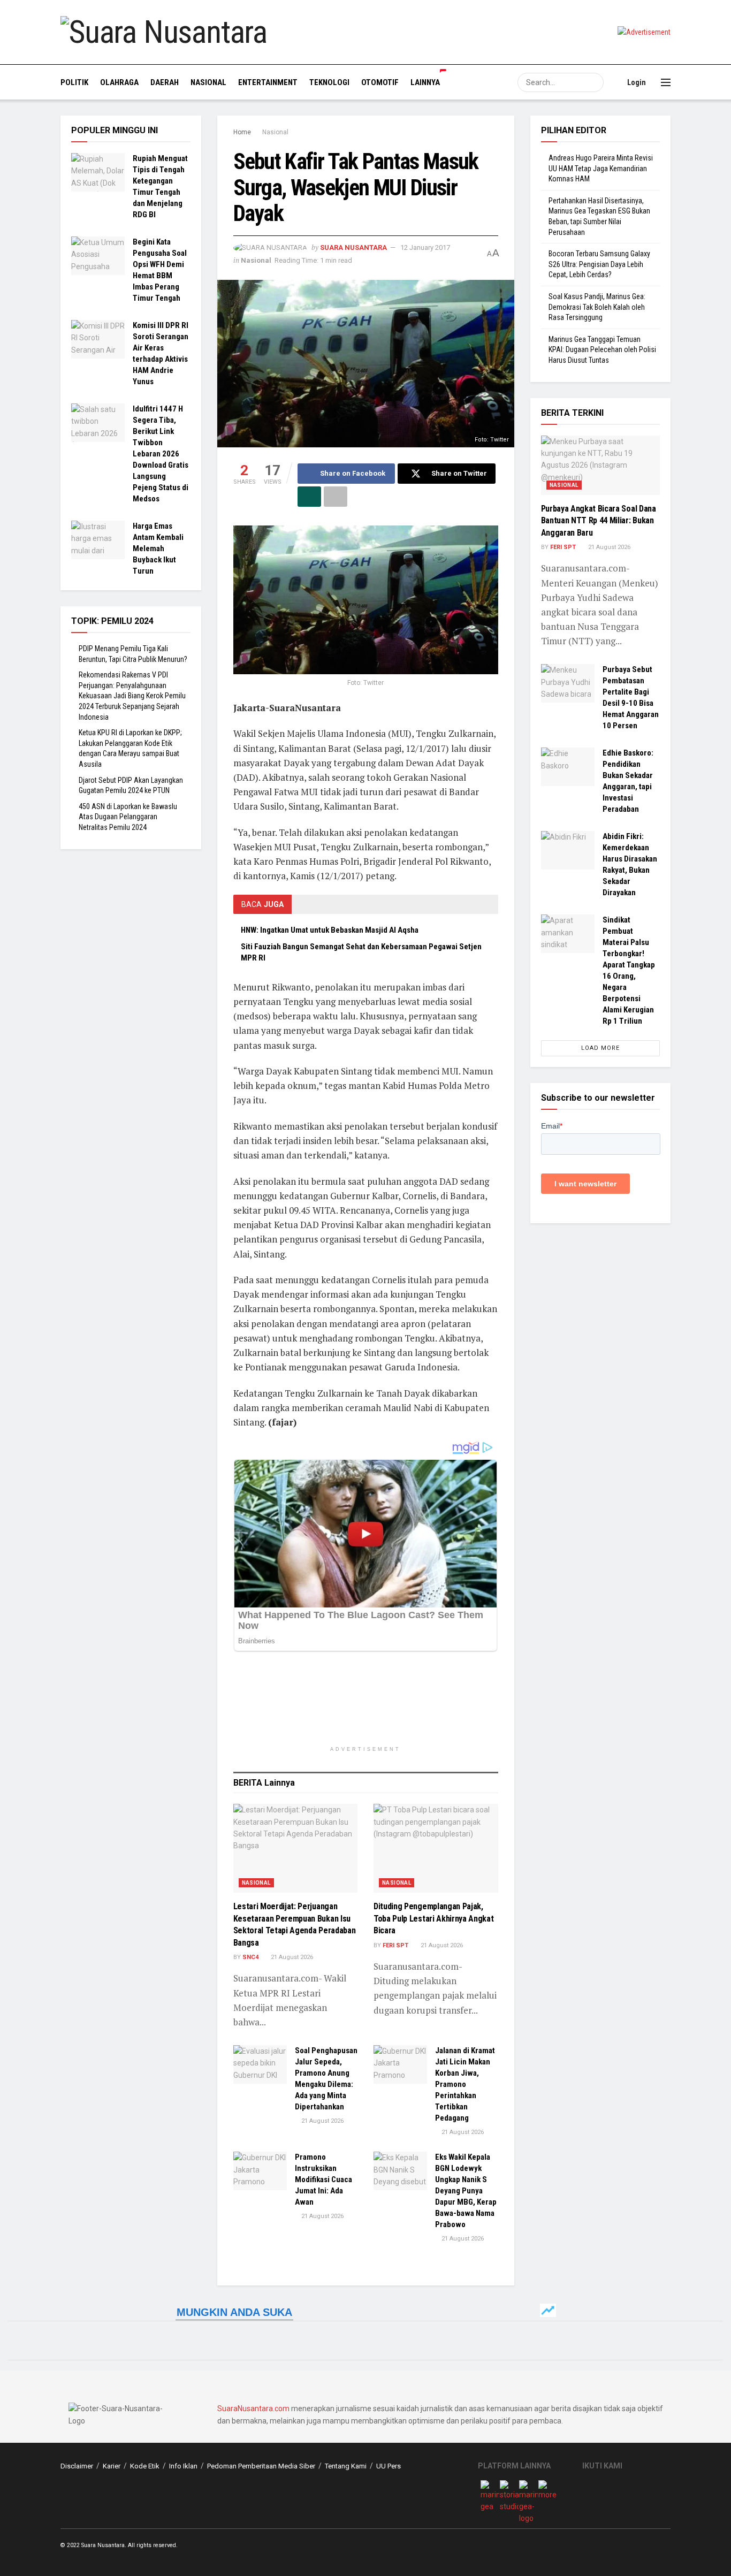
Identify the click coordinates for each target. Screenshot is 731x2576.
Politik (74, 82)
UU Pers (389, 2466)
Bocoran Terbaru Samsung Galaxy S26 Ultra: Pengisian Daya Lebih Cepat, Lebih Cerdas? (599, 264)
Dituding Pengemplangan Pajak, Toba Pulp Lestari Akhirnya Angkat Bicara (433, 1918)
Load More (600, 1048)
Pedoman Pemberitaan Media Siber (261, 2466)
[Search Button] (594, 82)
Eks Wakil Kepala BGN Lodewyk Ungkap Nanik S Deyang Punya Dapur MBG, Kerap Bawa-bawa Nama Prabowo (466, 2191)
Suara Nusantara (353, 247)
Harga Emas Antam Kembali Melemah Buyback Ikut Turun (158, 548)
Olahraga (119, 82)
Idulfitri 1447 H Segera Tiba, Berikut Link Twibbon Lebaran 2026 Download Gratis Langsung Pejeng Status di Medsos (161, 454)
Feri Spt (395, 1945)
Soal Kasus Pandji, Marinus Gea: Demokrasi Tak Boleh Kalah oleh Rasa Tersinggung (597, 307)
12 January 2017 (425, 247)
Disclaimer (77, 2466)
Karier (112, 2466)
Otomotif (380, 82)
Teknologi (329, 82)
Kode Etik (145, 2466)
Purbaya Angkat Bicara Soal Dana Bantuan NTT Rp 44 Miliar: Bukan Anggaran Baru (599, 521)
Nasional (208, 82)
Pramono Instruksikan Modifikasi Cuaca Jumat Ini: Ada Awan (323, 2179)
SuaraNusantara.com (253, 2409)
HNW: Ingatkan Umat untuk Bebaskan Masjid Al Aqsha (330, 930)
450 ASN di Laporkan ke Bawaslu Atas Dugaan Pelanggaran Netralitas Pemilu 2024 (128, 817)
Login (636, 82)
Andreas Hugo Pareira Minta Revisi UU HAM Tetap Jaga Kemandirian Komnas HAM (601, 168)
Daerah (165, 82)
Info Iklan (183, 2466)
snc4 (250, 1957)
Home (242, 132)
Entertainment (268, 82)
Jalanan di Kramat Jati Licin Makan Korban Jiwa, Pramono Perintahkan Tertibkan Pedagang (465, 2084)
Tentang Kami (346, 2466)
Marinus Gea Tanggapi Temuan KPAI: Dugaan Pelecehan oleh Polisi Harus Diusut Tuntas (602, 350)
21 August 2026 (291, 1957)
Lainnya (425, 82)
